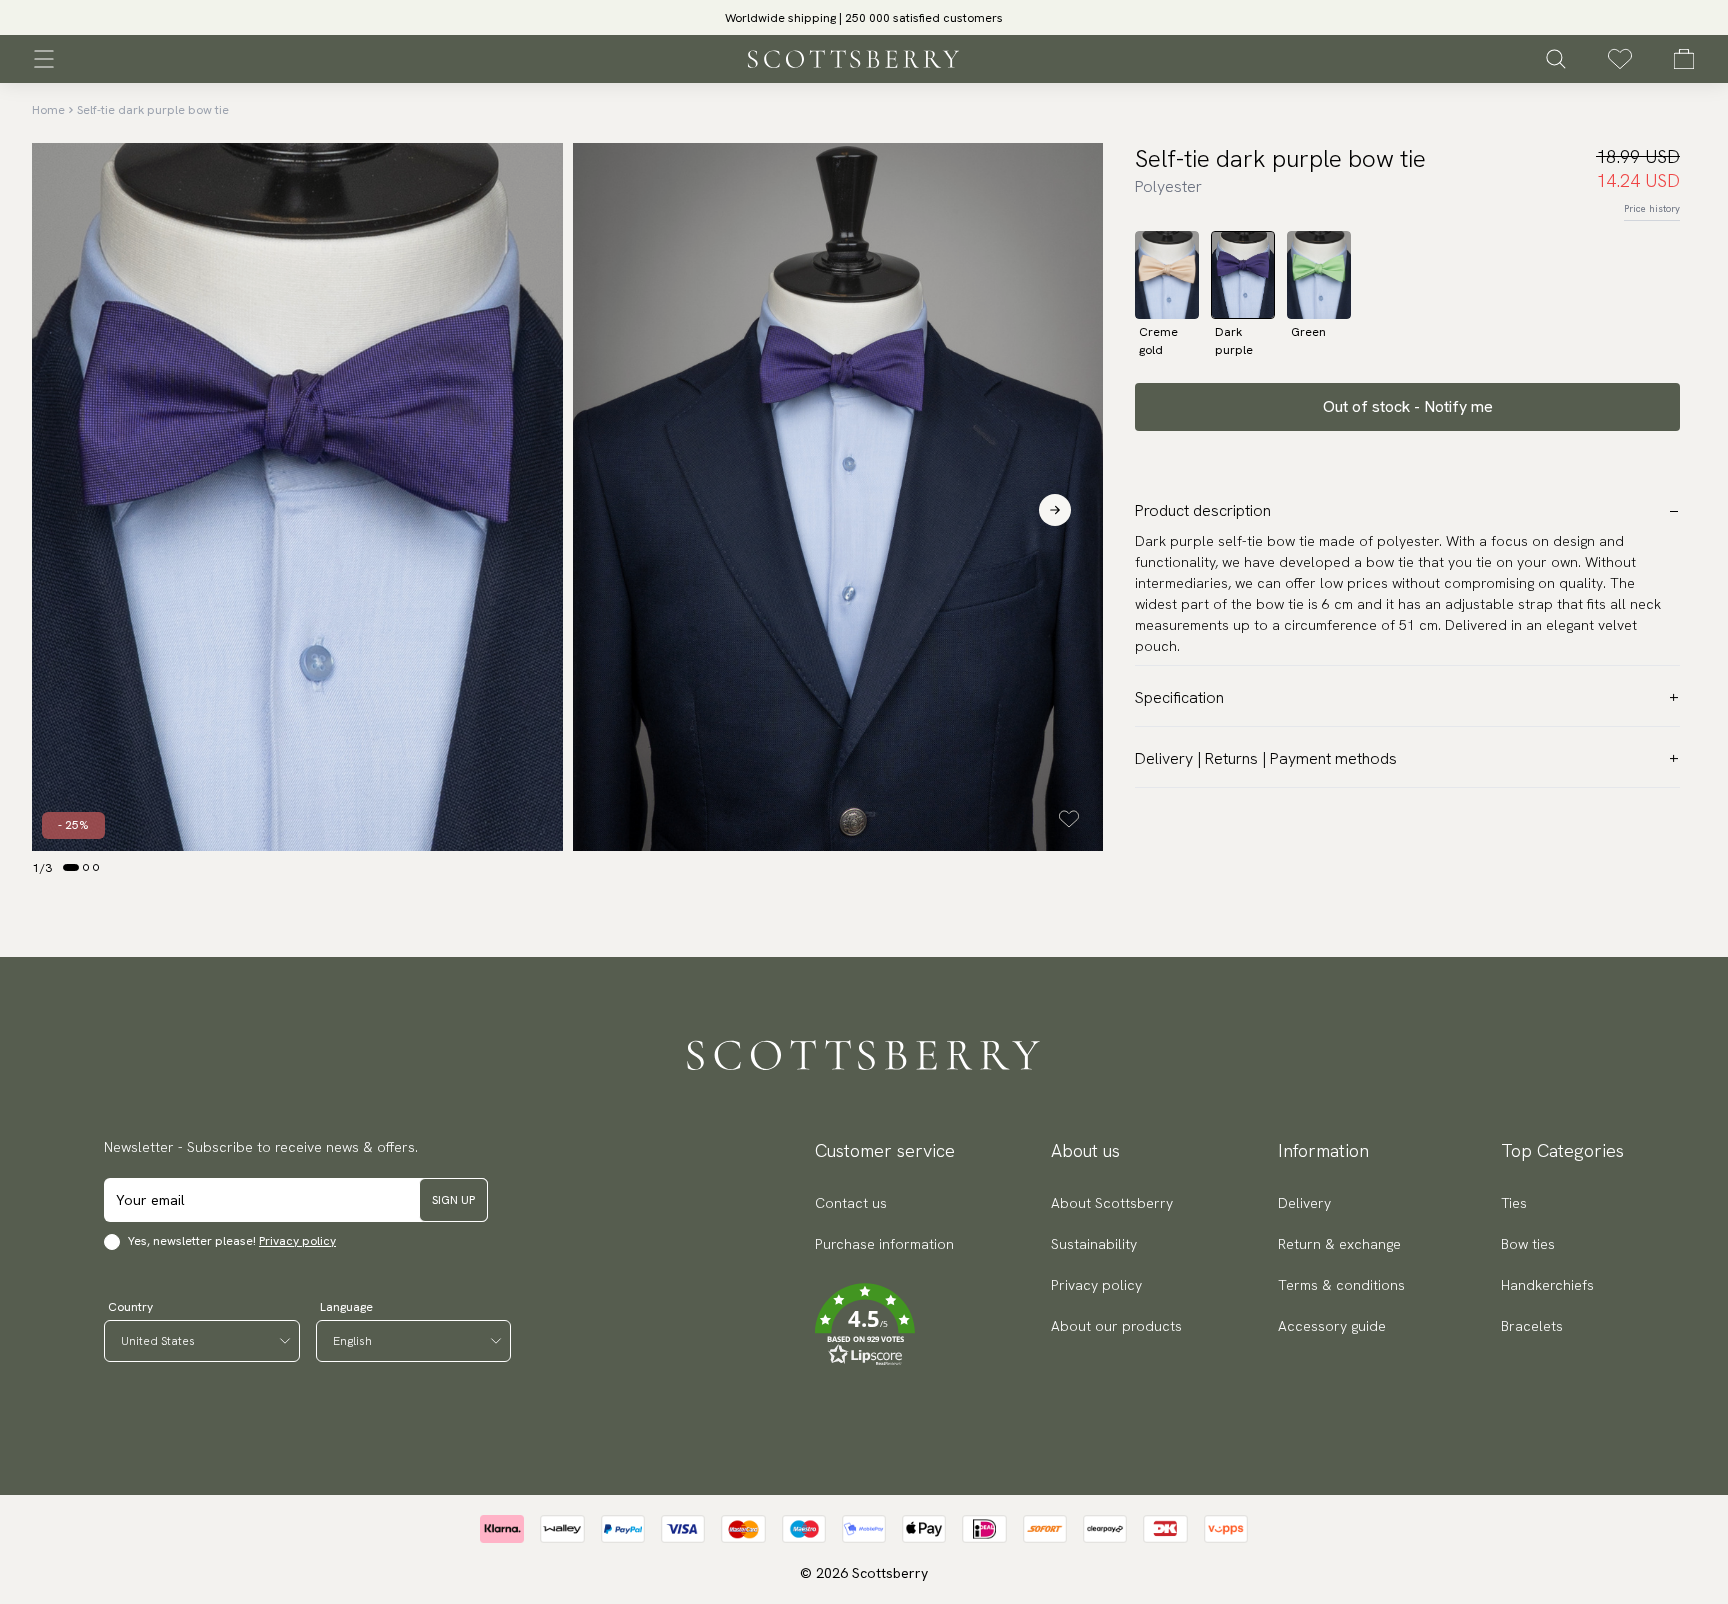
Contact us (851, 1203)
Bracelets (1532, 1326)
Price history (1652, 208)
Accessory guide (1332, 1326)
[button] (864, 23)
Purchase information (884, 1244)
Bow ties (1528, 1244)
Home (48, 110)
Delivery (1304, 1203)
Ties (1514, 1203)
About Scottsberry (1112, 1203)
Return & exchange (1339, 1244)
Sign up (453, 1200)
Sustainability (1094, 1244)
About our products (1116, 1326)
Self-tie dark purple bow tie (153, 110)
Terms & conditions (1341, 1285)
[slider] (864, 17)
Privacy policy (297, 1241)
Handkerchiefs (1547, 1285)
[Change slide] (71, 867)
